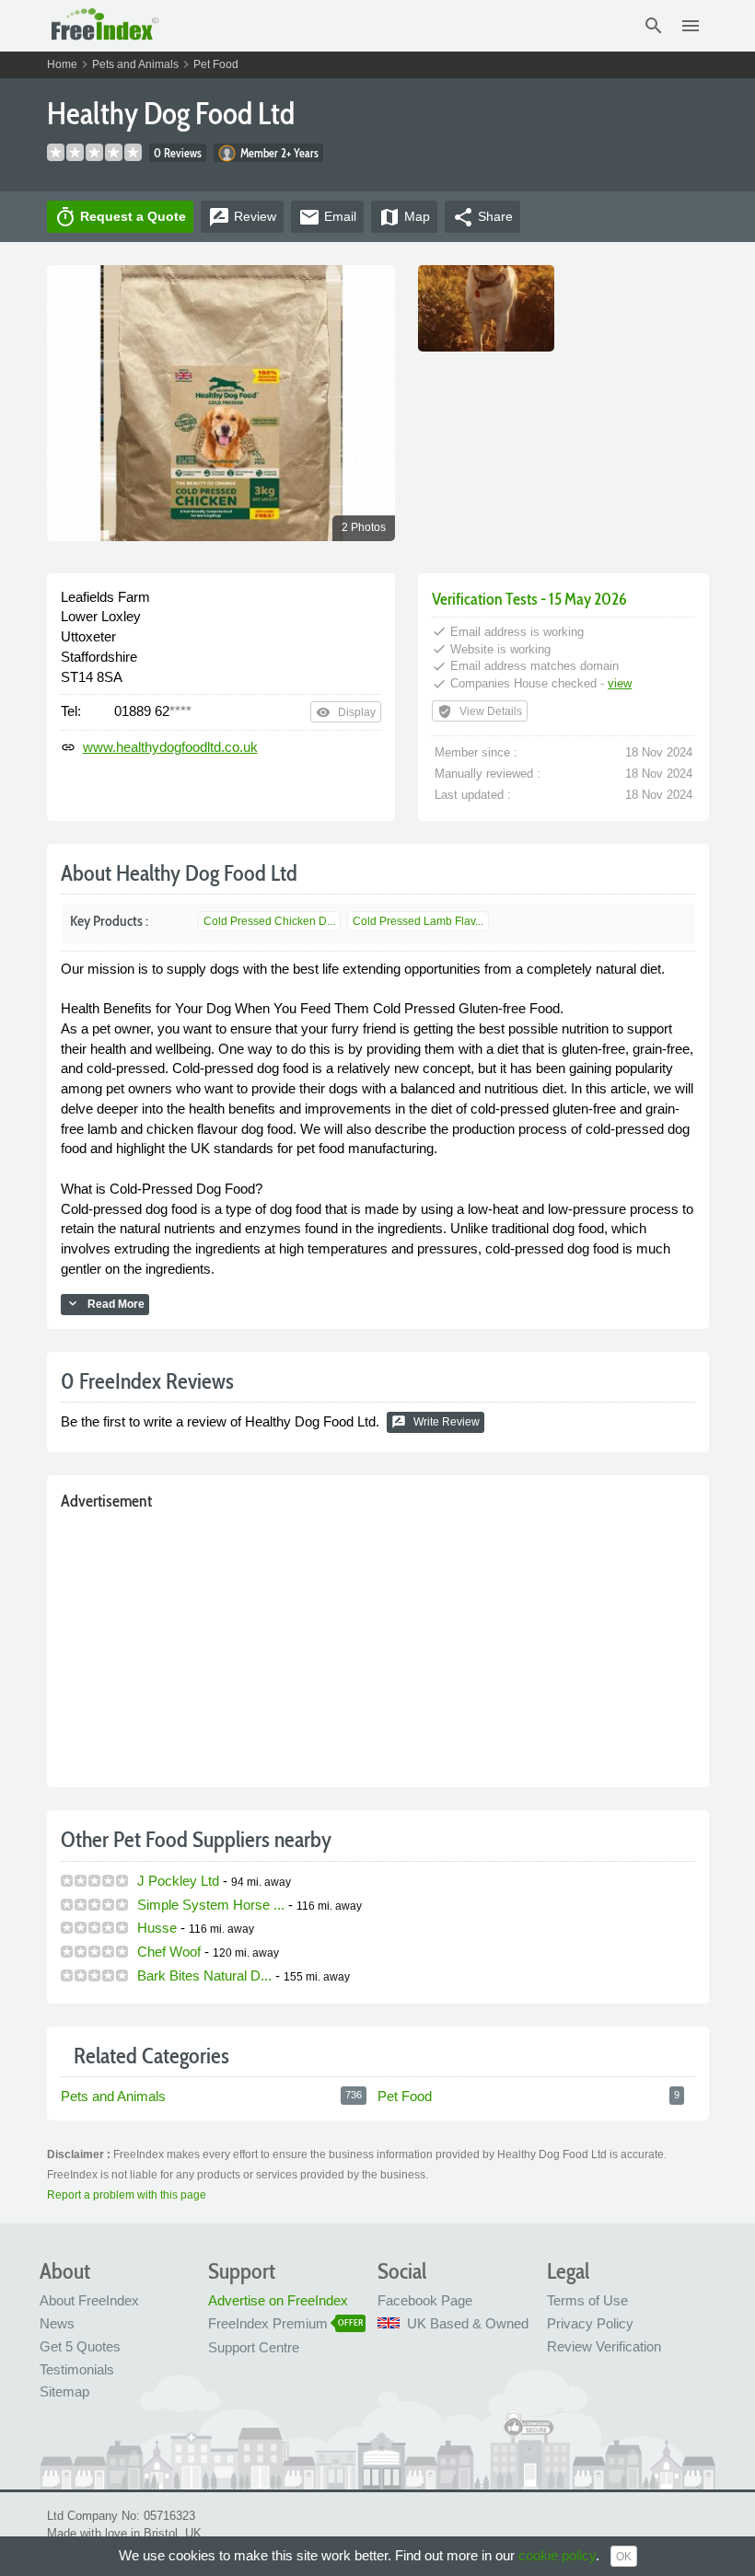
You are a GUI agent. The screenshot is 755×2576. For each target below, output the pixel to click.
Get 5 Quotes (80, 2346)
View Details (480, 711)
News (57, 2323)
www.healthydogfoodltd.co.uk (170, 747)
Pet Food (216, 64)
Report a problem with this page (127, 2195)
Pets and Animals (135, 64)
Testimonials (77, 2369)
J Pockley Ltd (178, 1881)
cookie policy (557, 2555)
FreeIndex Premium (268, 2323)
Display (346, 712)
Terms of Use (587, 2300)
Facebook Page (425, 2300)
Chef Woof (169, 1952)
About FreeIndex (89, 2300)
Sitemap (64, 2391)
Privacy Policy (590, 2323)
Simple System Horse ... (211, 1905)
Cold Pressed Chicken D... (269, 921)
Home (62, 64)
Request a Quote (120, 217)
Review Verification (604, 2346)
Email (327, 217)
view (620, 683)
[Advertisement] (378, 1645)
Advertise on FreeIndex (278, 2300)
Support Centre (254, 2347)
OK (624, 2557)
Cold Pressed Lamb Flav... (418, 921)
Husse (157, 1928)
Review (242, 217)
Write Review (436, 1422)
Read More (105, 1303)
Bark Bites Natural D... (204, 1975)
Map (404, 217)
